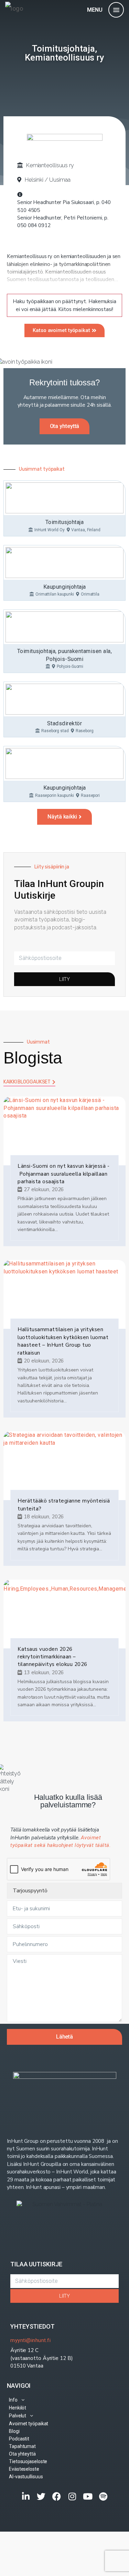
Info (13, 2400)
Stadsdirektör (65, 723)
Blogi (14, 2431)
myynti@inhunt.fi (30, 2340)
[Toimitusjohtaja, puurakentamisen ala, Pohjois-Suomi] (64, 627)
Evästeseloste (24, 2469)
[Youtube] (88, 2496)
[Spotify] (103, 2496)
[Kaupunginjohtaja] (64, 563)
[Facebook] (57, 2496)
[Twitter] (41, 2496)
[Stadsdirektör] (64, 699)
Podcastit (19, 2439)
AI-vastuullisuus (26, 2477)
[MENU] (116, 10)
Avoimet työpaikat (29, 2424)
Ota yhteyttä (22, 2454)
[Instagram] (72, 2496)
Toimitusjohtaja (65, 522)
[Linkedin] (26, 2496)
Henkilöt (18, 2408)
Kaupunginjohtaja (65, 587)
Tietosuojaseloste (28, 2461)
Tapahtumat (22, 2446)
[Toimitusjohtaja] (64, 498)
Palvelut (18, 2416)
